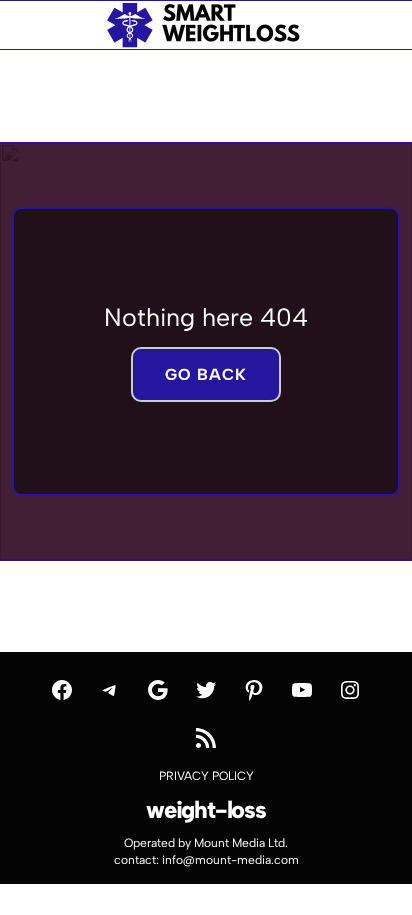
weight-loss (206, 809)
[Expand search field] (51, 25)
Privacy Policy (206, 776)
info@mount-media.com (230, 860)
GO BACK (206, 374)
